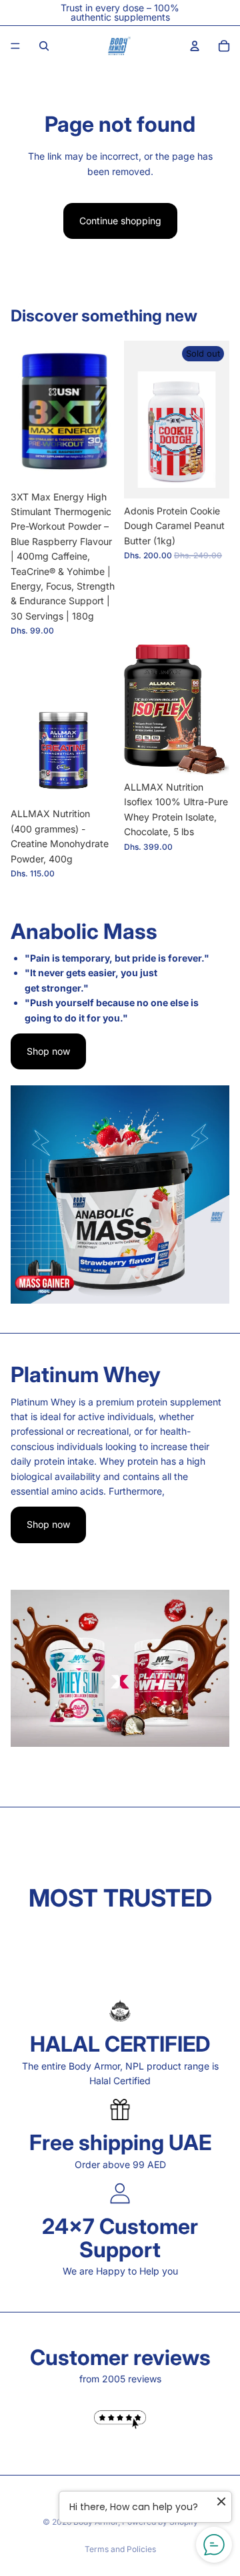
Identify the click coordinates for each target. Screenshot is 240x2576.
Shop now (48, 1051)
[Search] (44, 46)
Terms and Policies (120, 2549)
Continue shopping (120, 221)
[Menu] (15, 46)
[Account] (195, 46)
